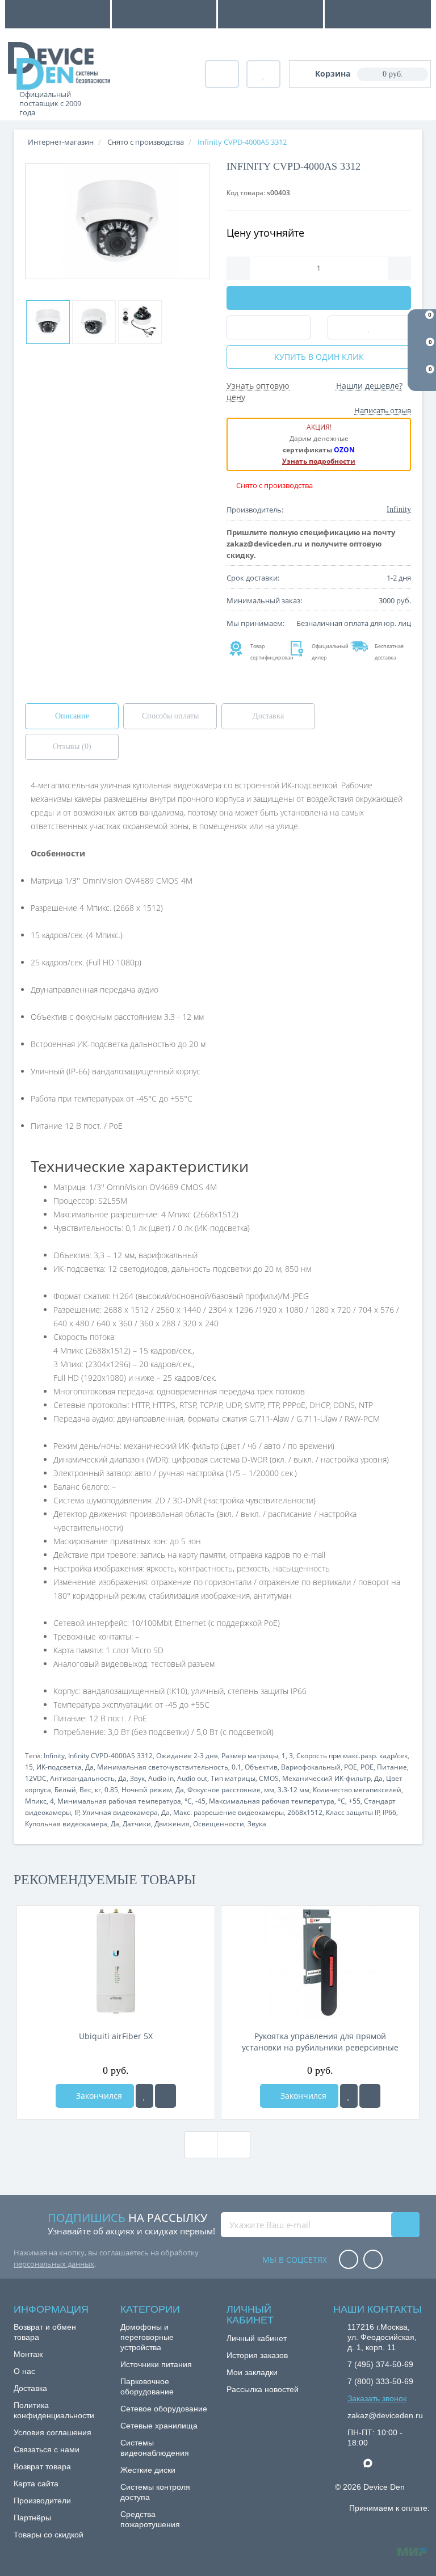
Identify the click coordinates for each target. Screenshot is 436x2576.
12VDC (36, 1778)
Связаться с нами (47, 2449)
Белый (65, 1790)
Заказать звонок (377, 2398)
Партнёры (32, 2518)
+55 (355, 1801)
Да (89, 1767)
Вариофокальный (311, 1767)
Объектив (261, 1767)
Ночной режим (147, 1790)
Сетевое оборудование (164, 2409)
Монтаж (28, 2354)
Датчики (137, 1824)
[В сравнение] (165, 2096)
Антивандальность (82, 1778)
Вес (85, 1790)
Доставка (268, 716)
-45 (200, 1801)
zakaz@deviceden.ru (385, 2415)
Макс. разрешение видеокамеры (229, 1812)
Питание (392, 1767)
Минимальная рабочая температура (119, 1801)
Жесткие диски (148, 2470)
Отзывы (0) (72, 747)
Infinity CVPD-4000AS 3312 (110, 1756)
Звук (137, 1778)
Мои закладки (252, 2372)
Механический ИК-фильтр (326, 1778)
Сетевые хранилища (159, 2426)
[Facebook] (349, 2260)
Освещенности (219, 1824)
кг (98, 1790)
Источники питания (156, 2364)
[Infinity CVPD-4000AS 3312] (117, 221)
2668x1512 (305, 1812)
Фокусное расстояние (224, 1790)
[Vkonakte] (373, 2260)
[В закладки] (144, 2096)
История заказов (257, 2355)
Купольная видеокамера (66, 1824)
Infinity (54, 1756)
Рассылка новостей (263, 2389)
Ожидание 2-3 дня (187, 1756)
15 (29, 1767)
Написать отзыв (383, 410)
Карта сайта (36, 2483)
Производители (42, 2501)
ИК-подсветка (59, 1767)
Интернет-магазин (61, 142)
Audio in (161, 1778)
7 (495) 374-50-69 (380, 2364)
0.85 (111, 1790)
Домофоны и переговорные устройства (147, 2337)
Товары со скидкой (49, 2535)
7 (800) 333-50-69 (380, 2381)
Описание (72, 716)
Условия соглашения (53, 2432)
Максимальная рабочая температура (272, 1801)
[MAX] (374, 2460)
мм (269, 1790)
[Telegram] (353, 2464)
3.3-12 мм (294, 1790)
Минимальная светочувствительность (163, 1767)
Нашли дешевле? (369, 386)
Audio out (192, 1778)
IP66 (389, 1812)
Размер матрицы (250, 1756)
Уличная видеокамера (120, 1812)
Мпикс (36, 1801)
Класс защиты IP (353, 1812)
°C (188, 1801)
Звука (257, 1824)
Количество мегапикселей (357, 1790)
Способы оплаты (170, 716)
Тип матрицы (233, 1778)
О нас (24, 2371)
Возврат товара (42, 2466)
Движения (172, 1824)
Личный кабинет (257, 2338)
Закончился (98, 2096)
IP (77, 1812)
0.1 (236, 1767)
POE (351, 1767)
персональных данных (54, 2264)
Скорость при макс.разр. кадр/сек (352, 1756)
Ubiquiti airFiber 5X (116, 2036)
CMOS (269, 1778)
